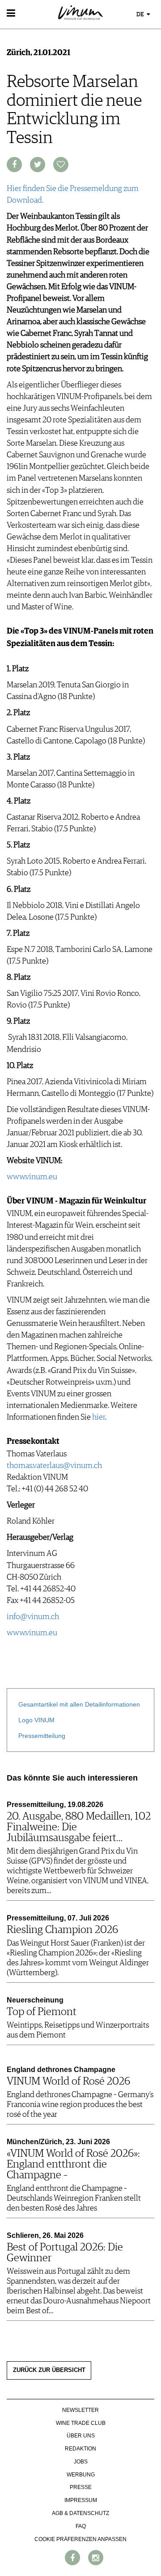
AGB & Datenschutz (80, 2513)
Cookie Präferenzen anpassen (80, 2539)
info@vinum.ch (33, 1617)
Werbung (81, 2475)
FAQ (81, 2526)
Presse (81, 2487)
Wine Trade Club (81, 2423)
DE (141, 15)
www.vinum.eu (32, 1177)
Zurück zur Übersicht (49, 2370)
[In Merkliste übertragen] (61, 165)
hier (99, 1417)
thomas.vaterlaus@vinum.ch (54, 1466)
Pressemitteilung (42, 1736)
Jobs (81, 2462)
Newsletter (80, 2410)
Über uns (81, 2436)
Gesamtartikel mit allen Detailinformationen (79, 1704)
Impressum (81, 2500)
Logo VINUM (36, 1720)
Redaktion (80, 2449)
